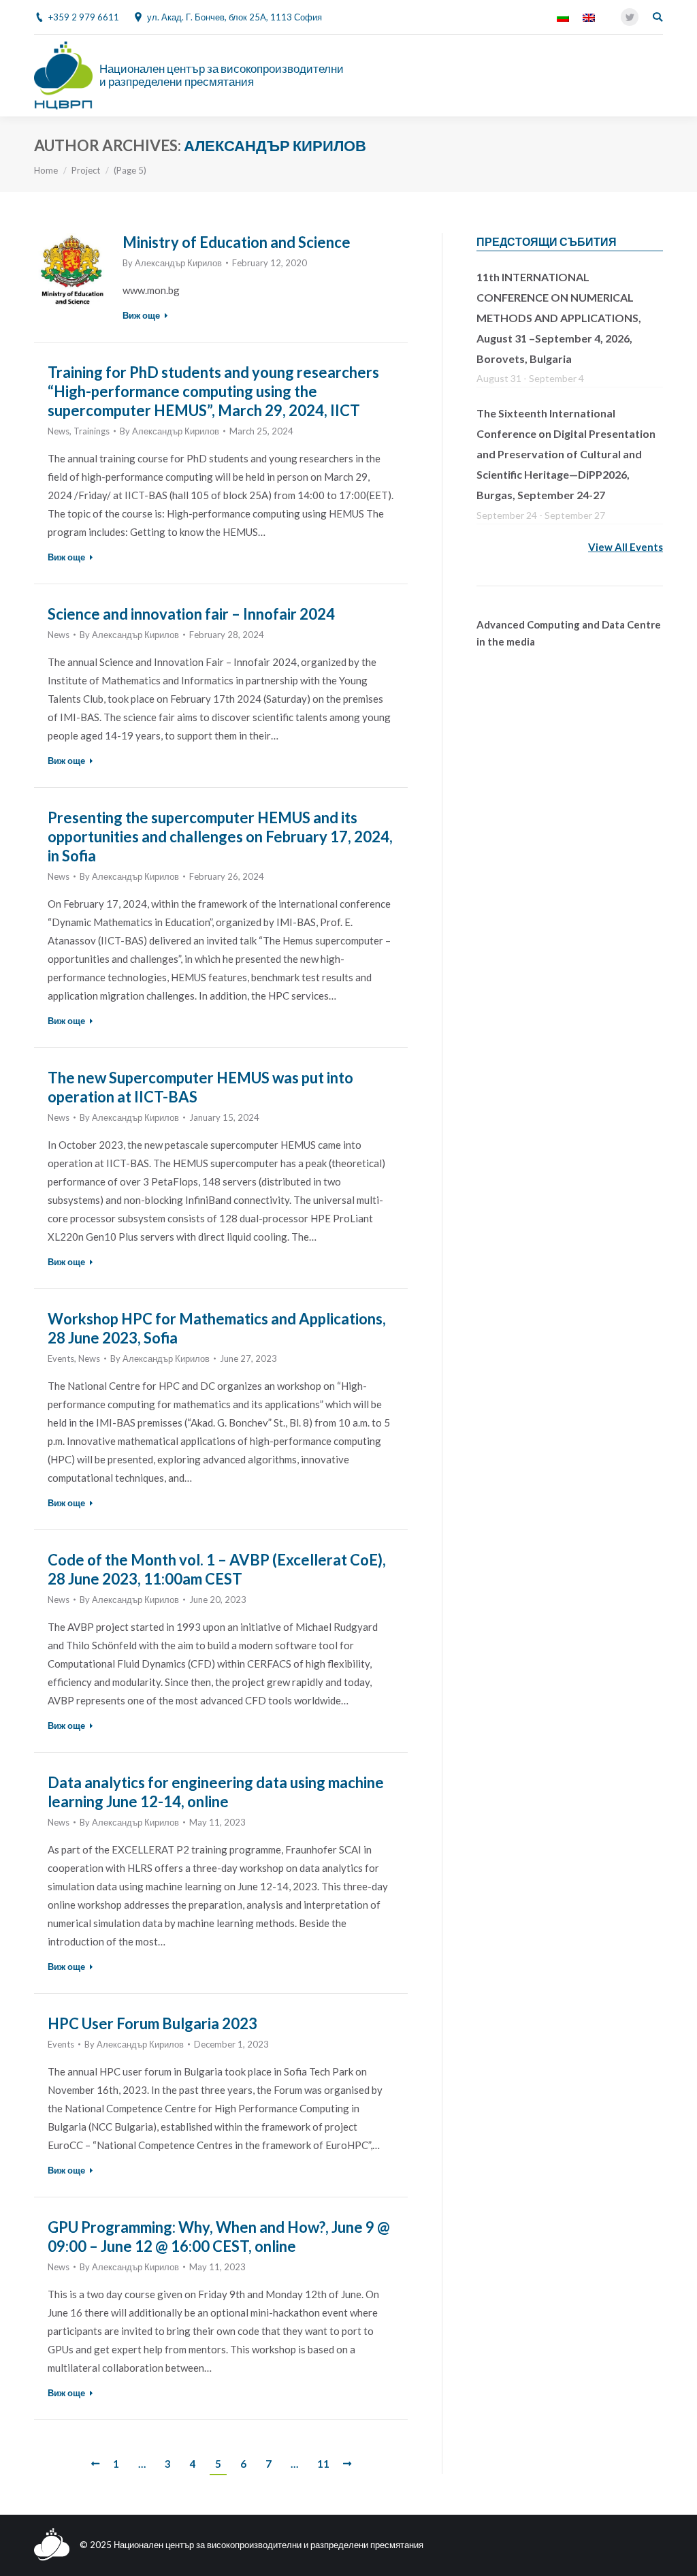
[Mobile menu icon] (655, 76)
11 (323, 2464)
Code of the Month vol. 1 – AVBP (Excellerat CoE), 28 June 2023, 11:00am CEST (217, 1569)
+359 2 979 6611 (84, 17)
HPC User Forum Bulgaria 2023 (152, 2023)
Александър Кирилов (275, 145)
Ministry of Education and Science (237, 242)
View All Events (626, 547)
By (172, 263)
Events (61, 1358)
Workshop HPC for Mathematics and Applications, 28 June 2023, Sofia (217, 1328)
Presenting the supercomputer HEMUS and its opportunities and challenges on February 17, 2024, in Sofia (220, 837)
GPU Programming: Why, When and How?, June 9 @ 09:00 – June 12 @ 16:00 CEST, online (219, 2237)
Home (46, 170)
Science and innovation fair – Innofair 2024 (191, 614)
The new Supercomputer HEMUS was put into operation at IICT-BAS (200, 1087)
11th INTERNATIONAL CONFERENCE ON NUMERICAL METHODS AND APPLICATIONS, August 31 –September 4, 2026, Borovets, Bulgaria (559, 318)
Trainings (92, 431)
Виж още (141, 315)
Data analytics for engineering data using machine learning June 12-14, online (216, 1792)
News (59, 431)
